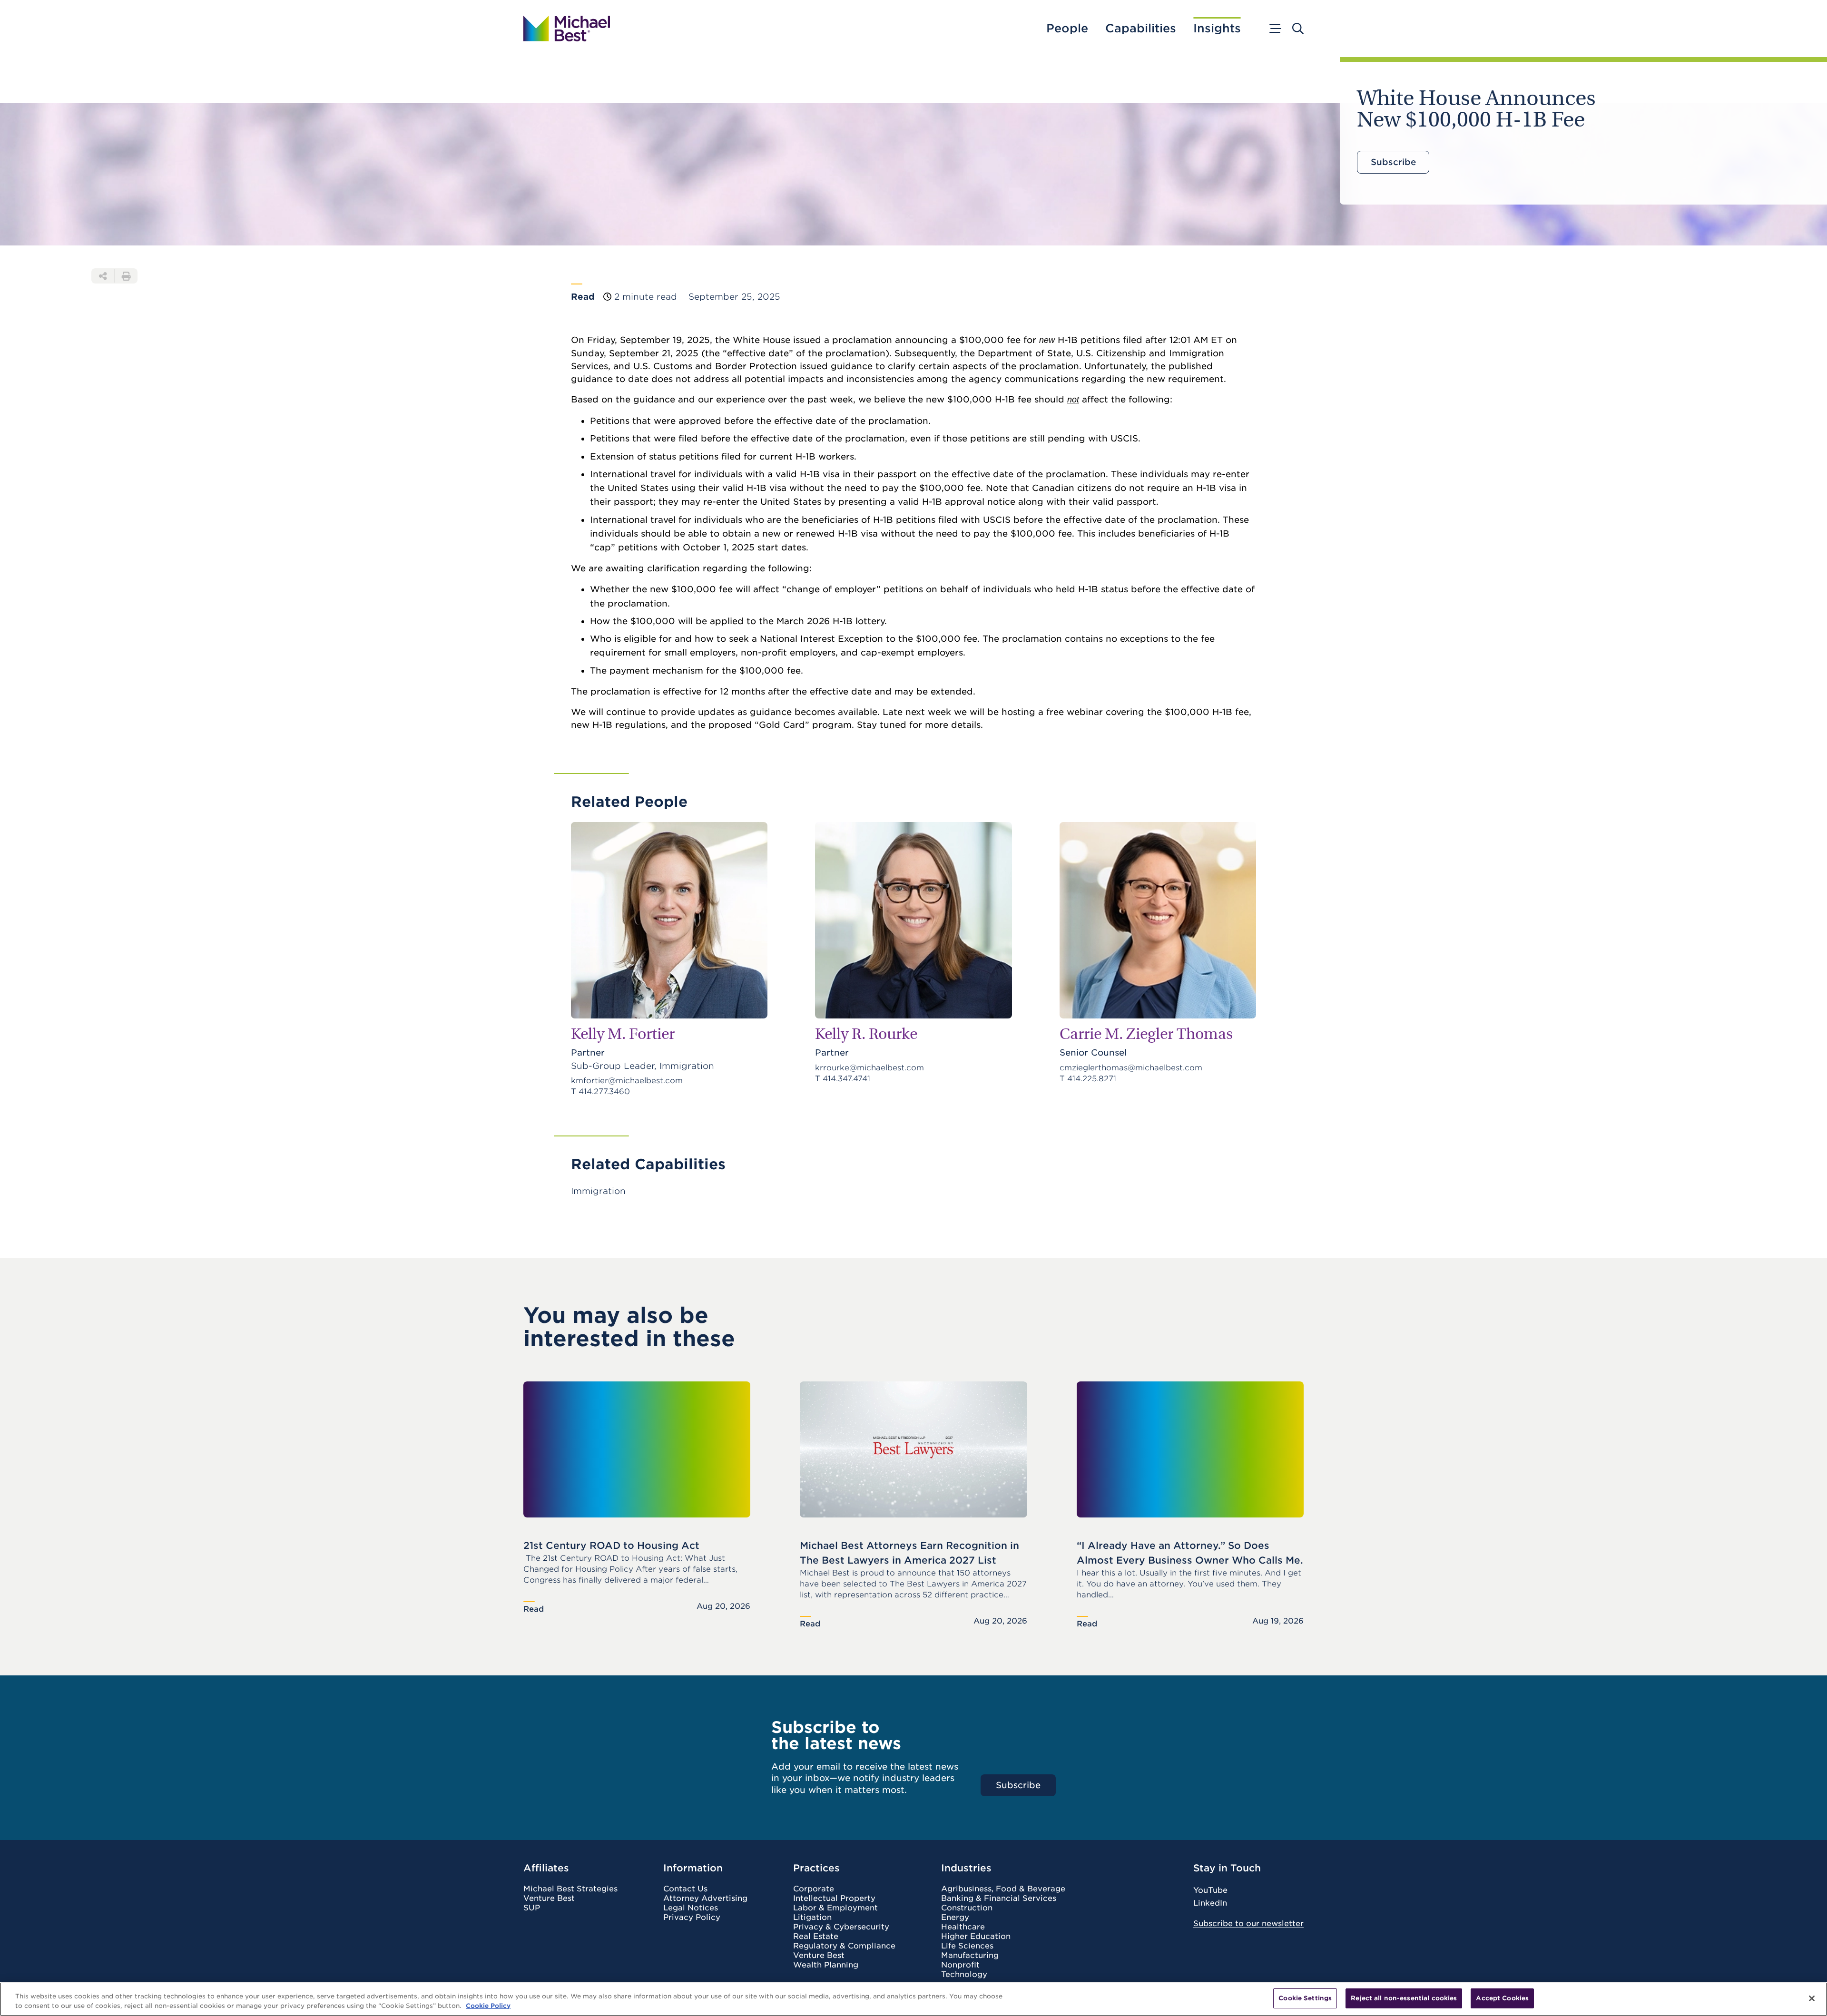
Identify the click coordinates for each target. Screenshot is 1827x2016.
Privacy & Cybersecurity (841, 1927)
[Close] (1812, 1998)
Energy (955, 1918)
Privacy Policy (692, 1918)
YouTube (1210, 1890)
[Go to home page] (567, 29)
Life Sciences (967, 1946)
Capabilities (1141, 29)
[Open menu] (1275, 29)
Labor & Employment (835, 1908)
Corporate (814, 1889)
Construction (967, 1908)
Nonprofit (960, 1965)
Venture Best (549, 1899)
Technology (964, 1975)
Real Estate (816, 1937)
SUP (532, 1908)
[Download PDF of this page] (126, 276)
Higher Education (976, 1937)
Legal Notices (691, 1908)
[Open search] (1298, 29)
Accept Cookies (1502, 1998)
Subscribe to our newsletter (1248, 1923)
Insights (1217, 29)
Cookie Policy (488, 2006)
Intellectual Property (834, 1899)
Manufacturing (970, 1956)
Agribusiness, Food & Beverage (1003, 1889)
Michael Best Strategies (570, 1889)
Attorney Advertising (705, 1899)
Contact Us (685, 1889)
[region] (913, 1999)
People (1067, 29)
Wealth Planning (826, 1965)
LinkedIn (1210, 1903)
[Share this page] (103, 276)
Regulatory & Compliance (844, 1946)
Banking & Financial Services (999, 1899)
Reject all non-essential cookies (1404, 1998)
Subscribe (1393, 162)
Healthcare (963, 1927)
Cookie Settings (1305, 1998)
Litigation (812, 1918)
